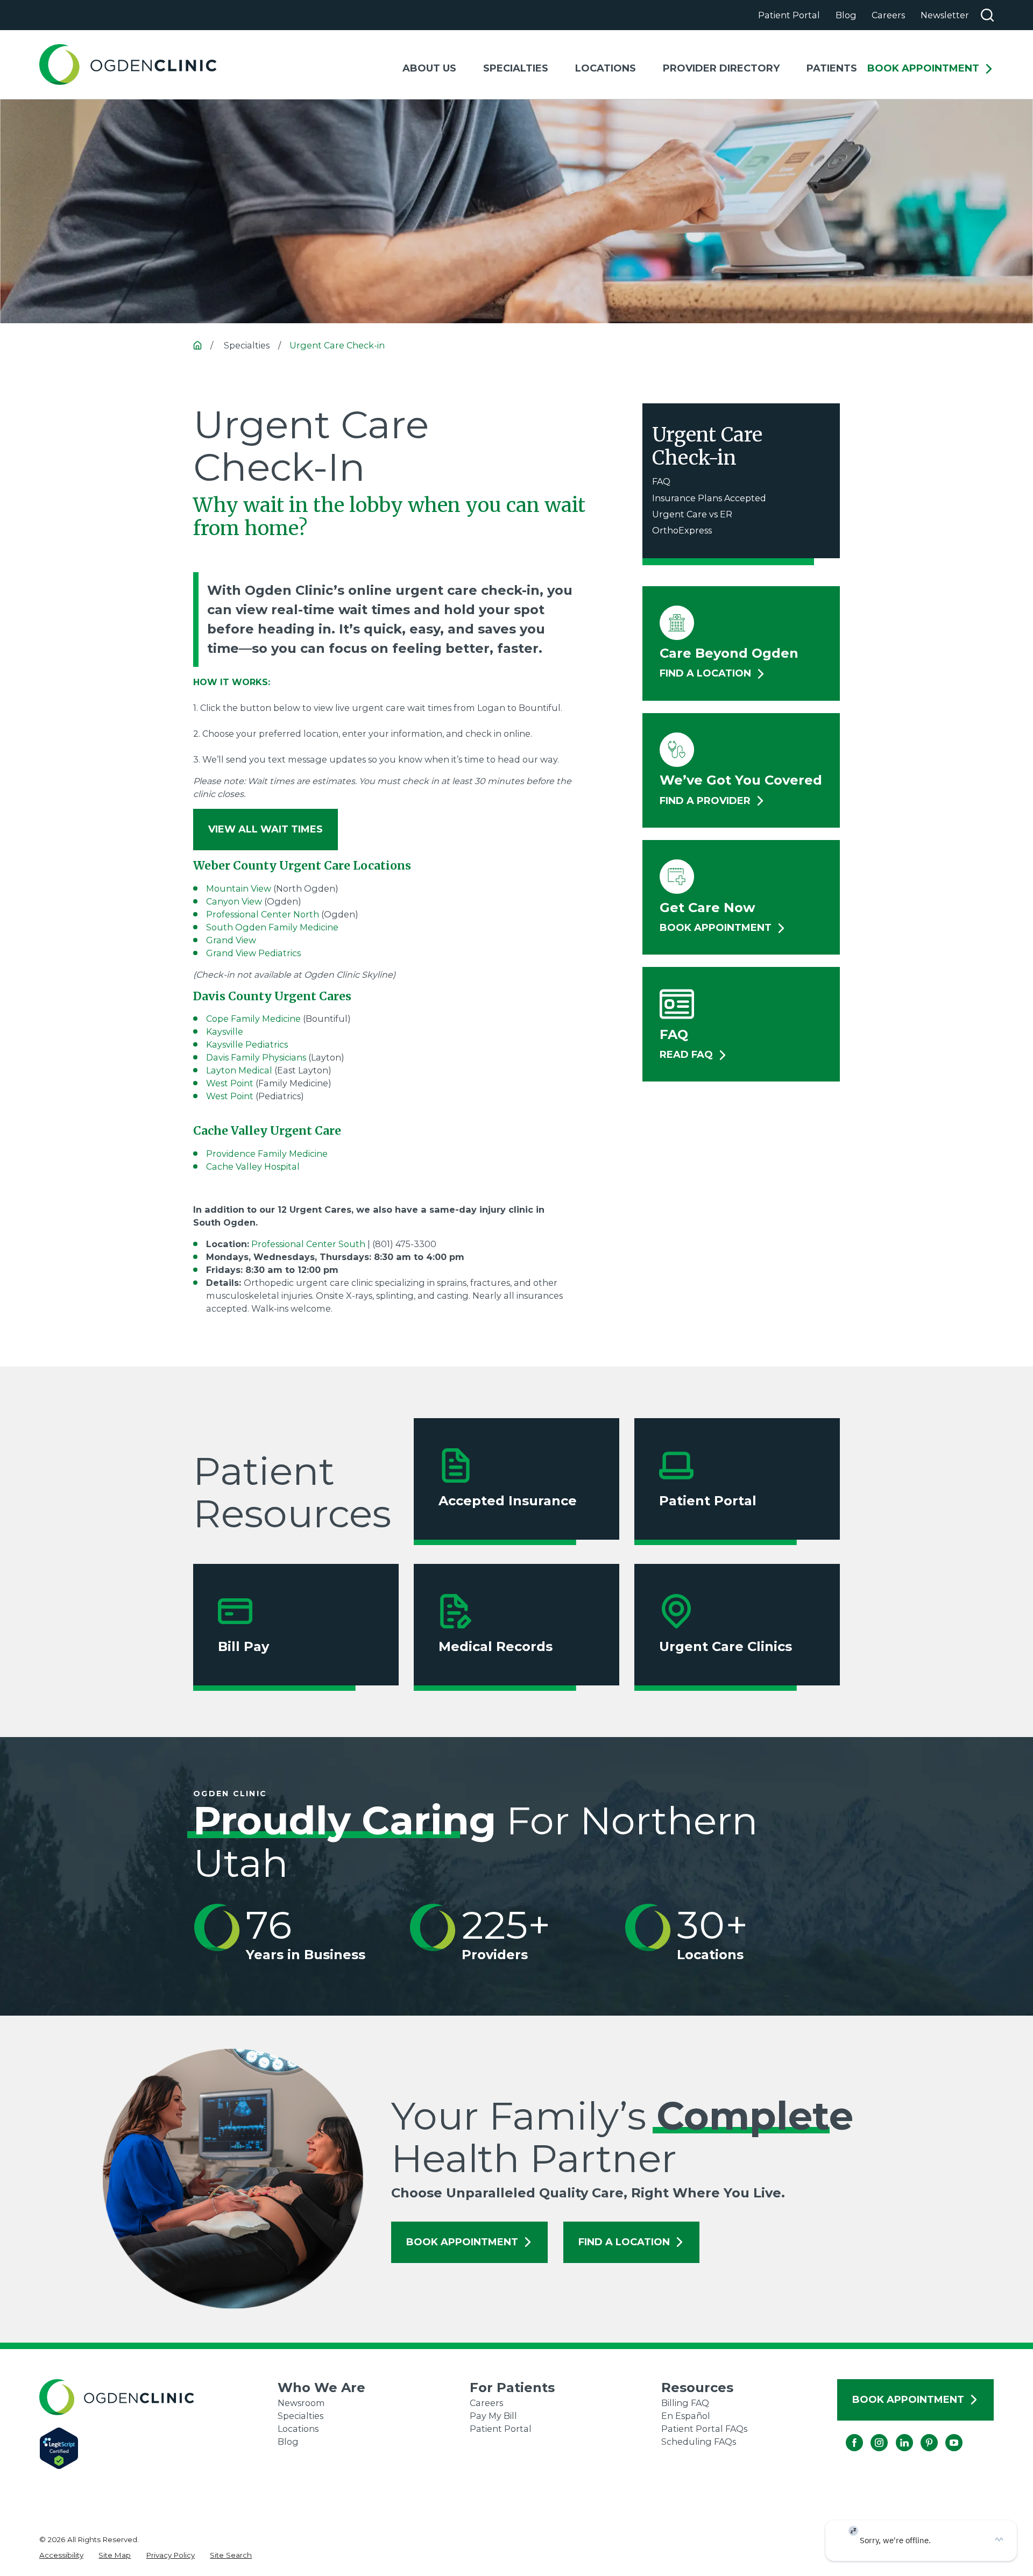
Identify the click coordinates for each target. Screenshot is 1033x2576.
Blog (846, 15)
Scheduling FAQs (699, 2442)
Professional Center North (263, 914)
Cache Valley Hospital (253, 1166)
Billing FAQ (685, 2403)
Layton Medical (240, 1070)
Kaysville (225, 1031)
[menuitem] (61, 2555)
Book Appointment (923, 69)
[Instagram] (871, 2434)
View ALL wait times (266, 829)
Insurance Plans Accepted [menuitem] (709, 498)
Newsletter (945, 15)
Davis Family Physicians (256, 1057)
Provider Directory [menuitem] (721, 68)
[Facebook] (846, 2434)
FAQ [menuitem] (661, 481)
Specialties (300, 2416)
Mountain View (239, 888)
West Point (230, 1083)
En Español (686, 2416)
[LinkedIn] (896, 2434)
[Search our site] (987, 15)
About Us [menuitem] (429, 68)
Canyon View (234, 901)
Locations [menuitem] (606, 68)
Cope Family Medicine (253, 1019)
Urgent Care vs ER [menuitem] (692, 514)
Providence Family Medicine (267, 1154)
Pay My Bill (493, 2416)
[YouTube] (945, 2434)
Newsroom (301, 2403)
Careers (888, 15)
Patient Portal (789, 15)
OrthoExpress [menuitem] (682, 530)
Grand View (232, 940)
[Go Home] (197, 345)
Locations (298, 2429)
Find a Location (624, 2242)
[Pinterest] (921, 2434)
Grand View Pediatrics (253, 953)
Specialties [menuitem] (516, 68)
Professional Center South (308, 1244)
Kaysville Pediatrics (247, 1044)
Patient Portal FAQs (704, 2429)
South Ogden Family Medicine (272, 927)
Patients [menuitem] (832, 68)
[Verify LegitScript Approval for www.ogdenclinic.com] (159, 2448)
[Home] (128, 65)
